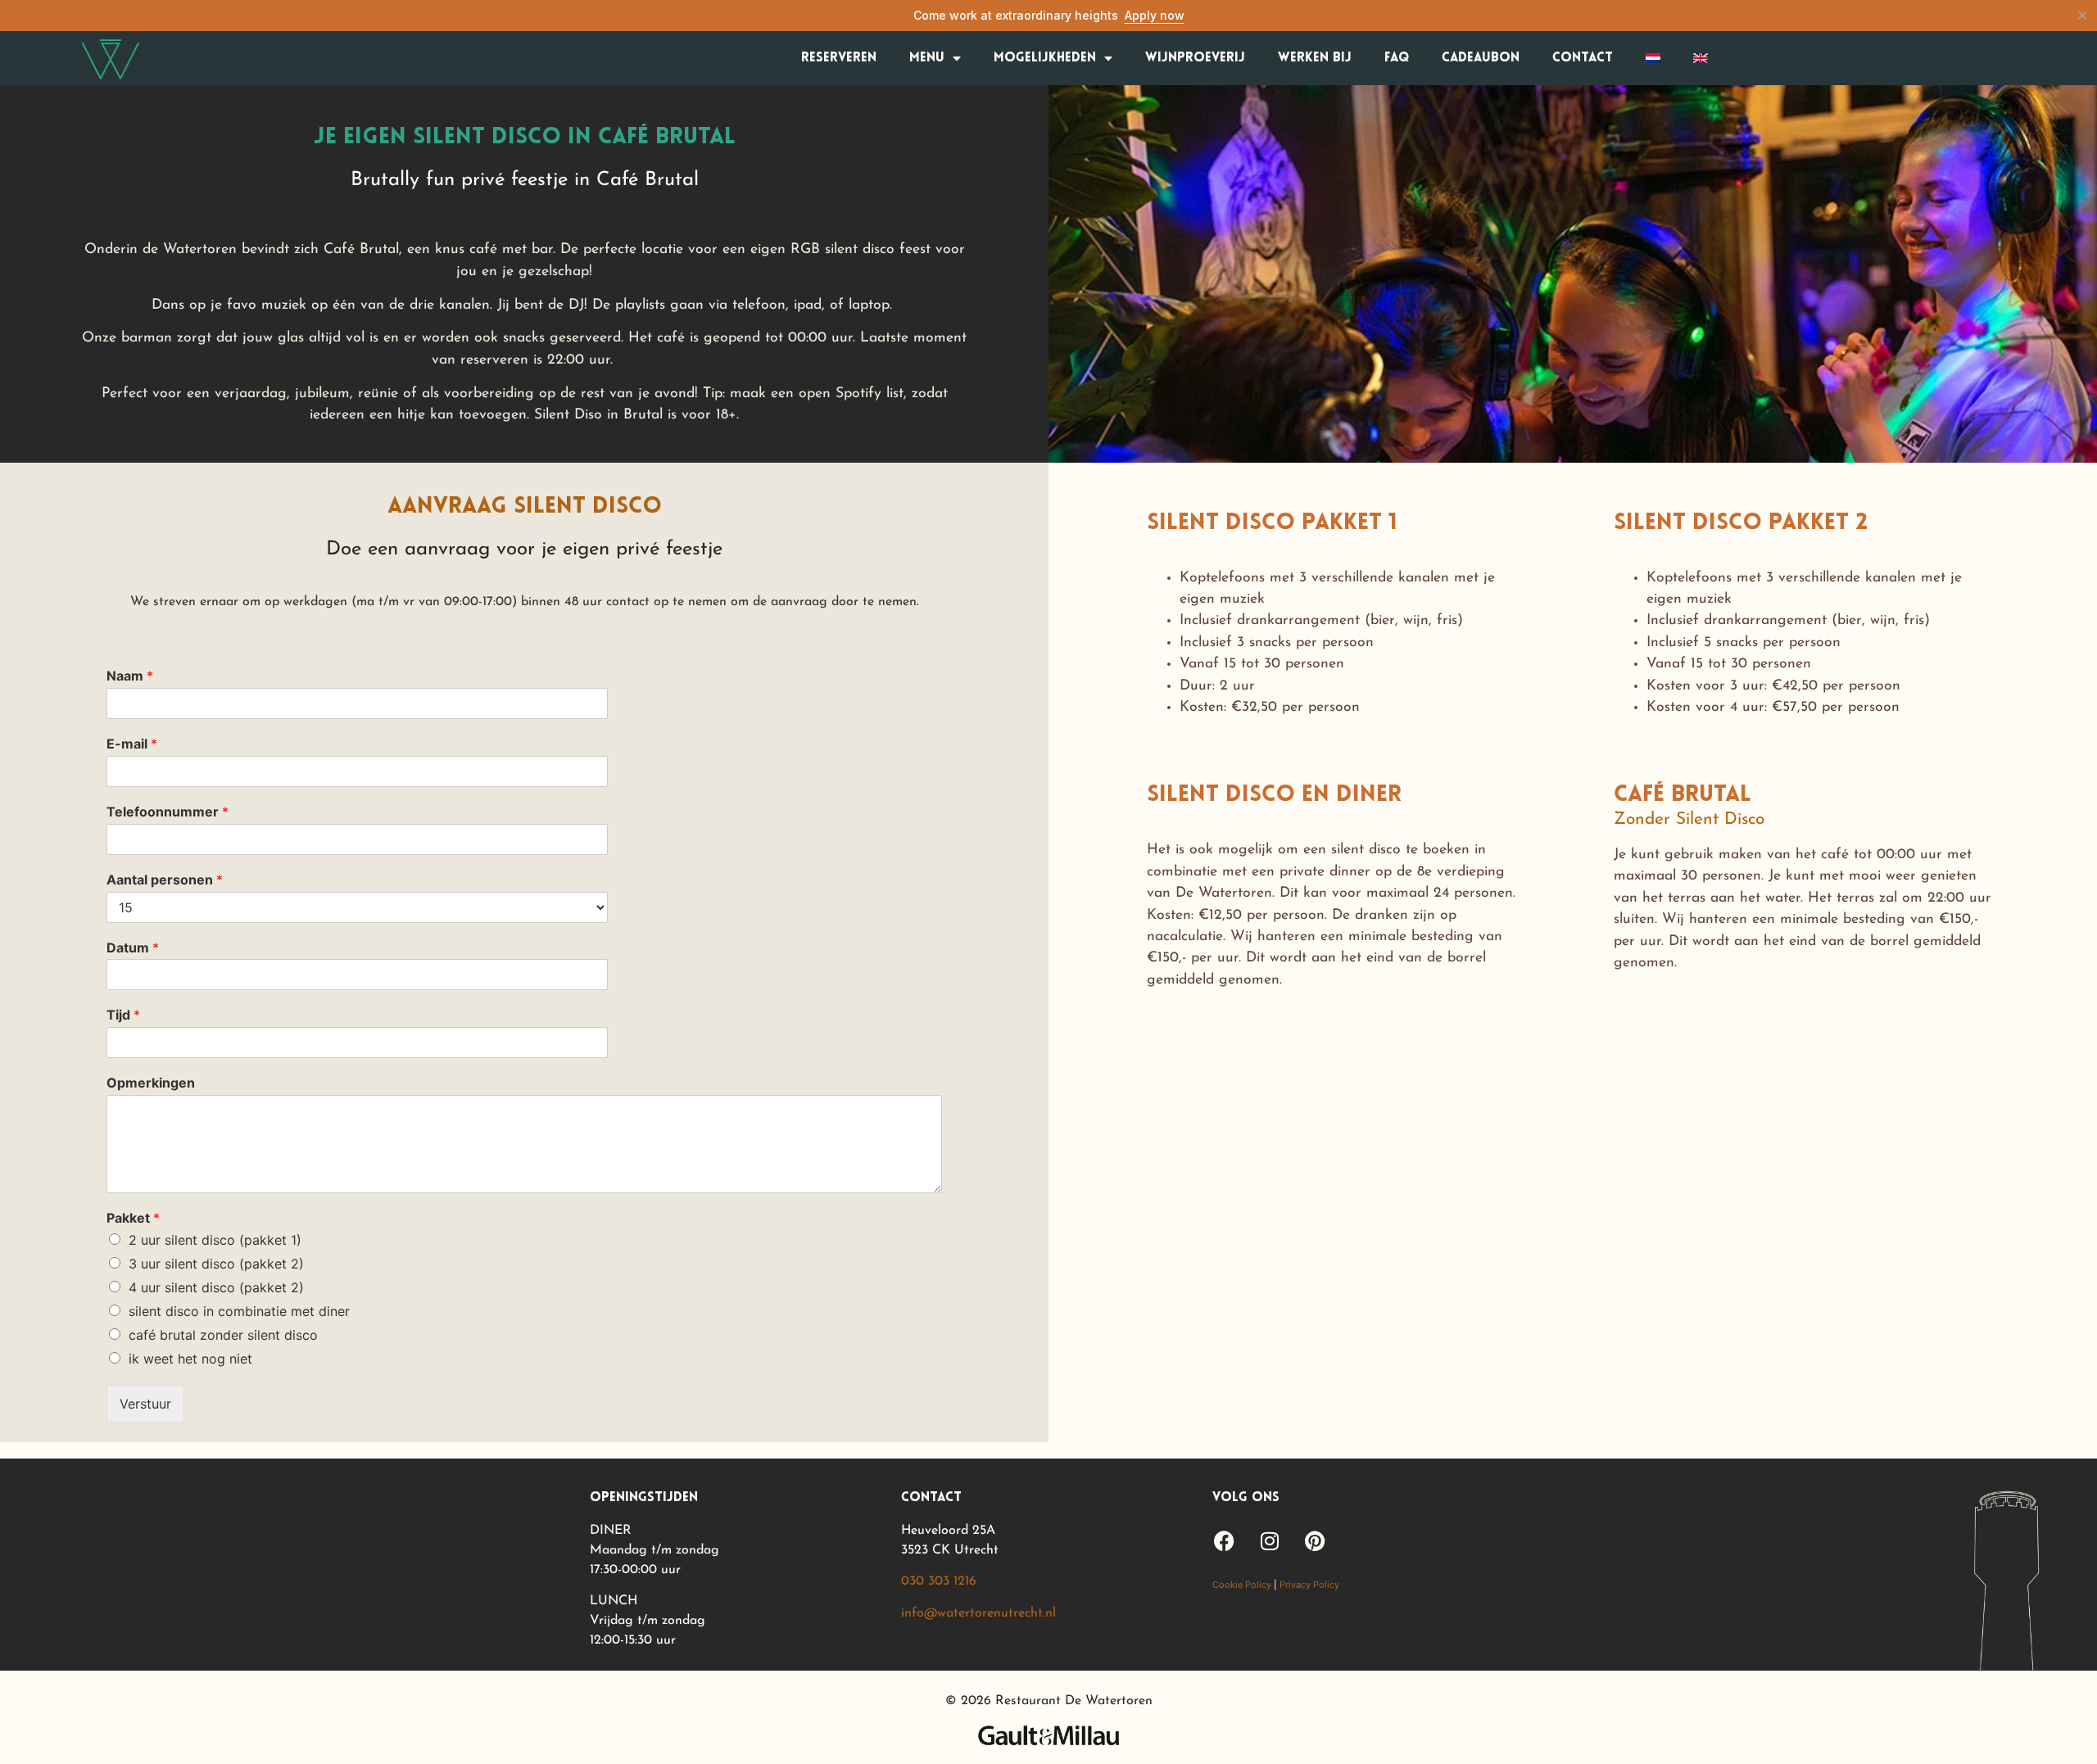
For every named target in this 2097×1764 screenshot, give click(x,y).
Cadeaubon (1481, 58)
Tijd (123, 1015)
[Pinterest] (1315, 1541)
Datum (133, 948)
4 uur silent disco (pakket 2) (216, 1287)
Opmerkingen (151, 1083)
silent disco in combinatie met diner (239, 1311)
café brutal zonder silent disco (223, 1335)
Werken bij (1315, 58)
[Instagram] (1270, 1541)
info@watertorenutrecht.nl (978, 1613)
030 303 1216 (939, 1581)
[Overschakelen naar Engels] (1701, 58)
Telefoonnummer (168, 812)
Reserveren (839, 58)
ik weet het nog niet (190, 1359)
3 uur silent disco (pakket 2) (216, 1264)
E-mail (132, 744)
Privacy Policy (1309, 1585)
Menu (927, 58)
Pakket (133, 1218)
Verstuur (145, 1404)
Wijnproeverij (1195, 58)
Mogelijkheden (1045, 58)
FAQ (1397, 58)
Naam (130, 676)
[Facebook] (1225, 1541)
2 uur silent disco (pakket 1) (215, 1240)
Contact (1583, 58)
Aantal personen (165, 880)
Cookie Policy (1242, 1585)
